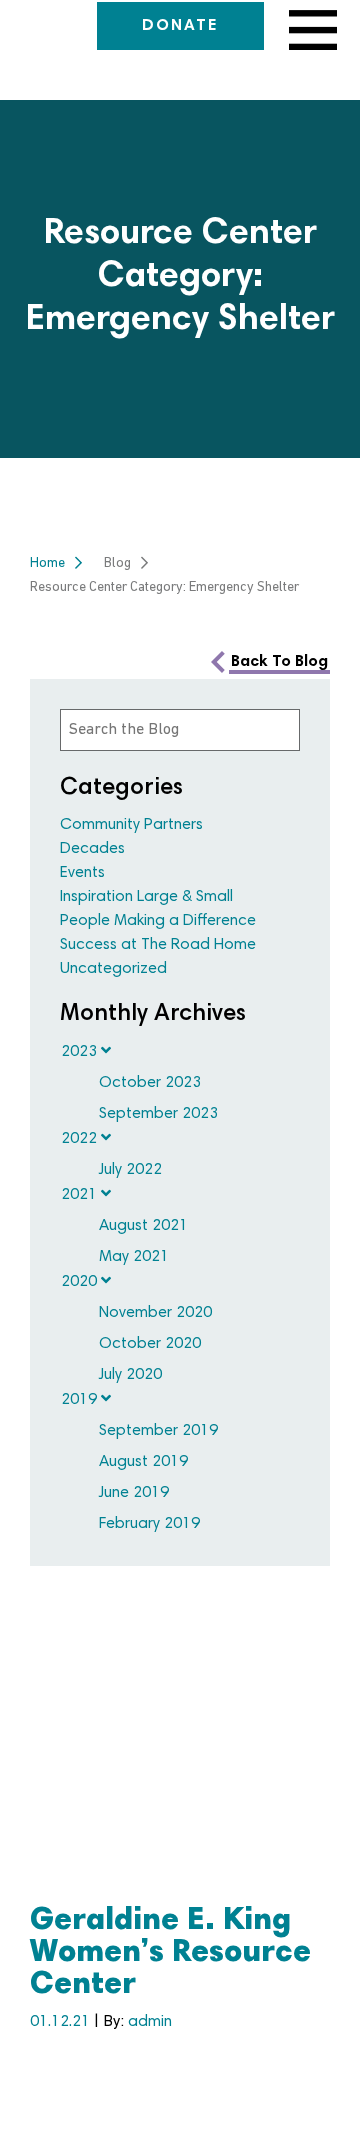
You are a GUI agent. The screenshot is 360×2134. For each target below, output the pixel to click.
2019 (81, 1400)
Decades (92, 849)
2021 (81, 1195)
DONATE (180, 26)
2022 (81, 1139)
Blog (117, 563)
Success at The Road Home (158, 945)
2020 (81, 1282)
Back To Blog (279, 662)
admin (150, 2022)
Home (47, 563)
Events (82, 873)
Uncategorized (113, 969)
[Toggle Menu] (309, 30)
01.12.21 (62, 2022)
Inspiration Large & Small (146, 897)
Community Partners (131, 825)
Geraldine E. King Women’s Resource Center (170, 1954)
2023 (81, 1052)
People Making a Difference (158, 921)
